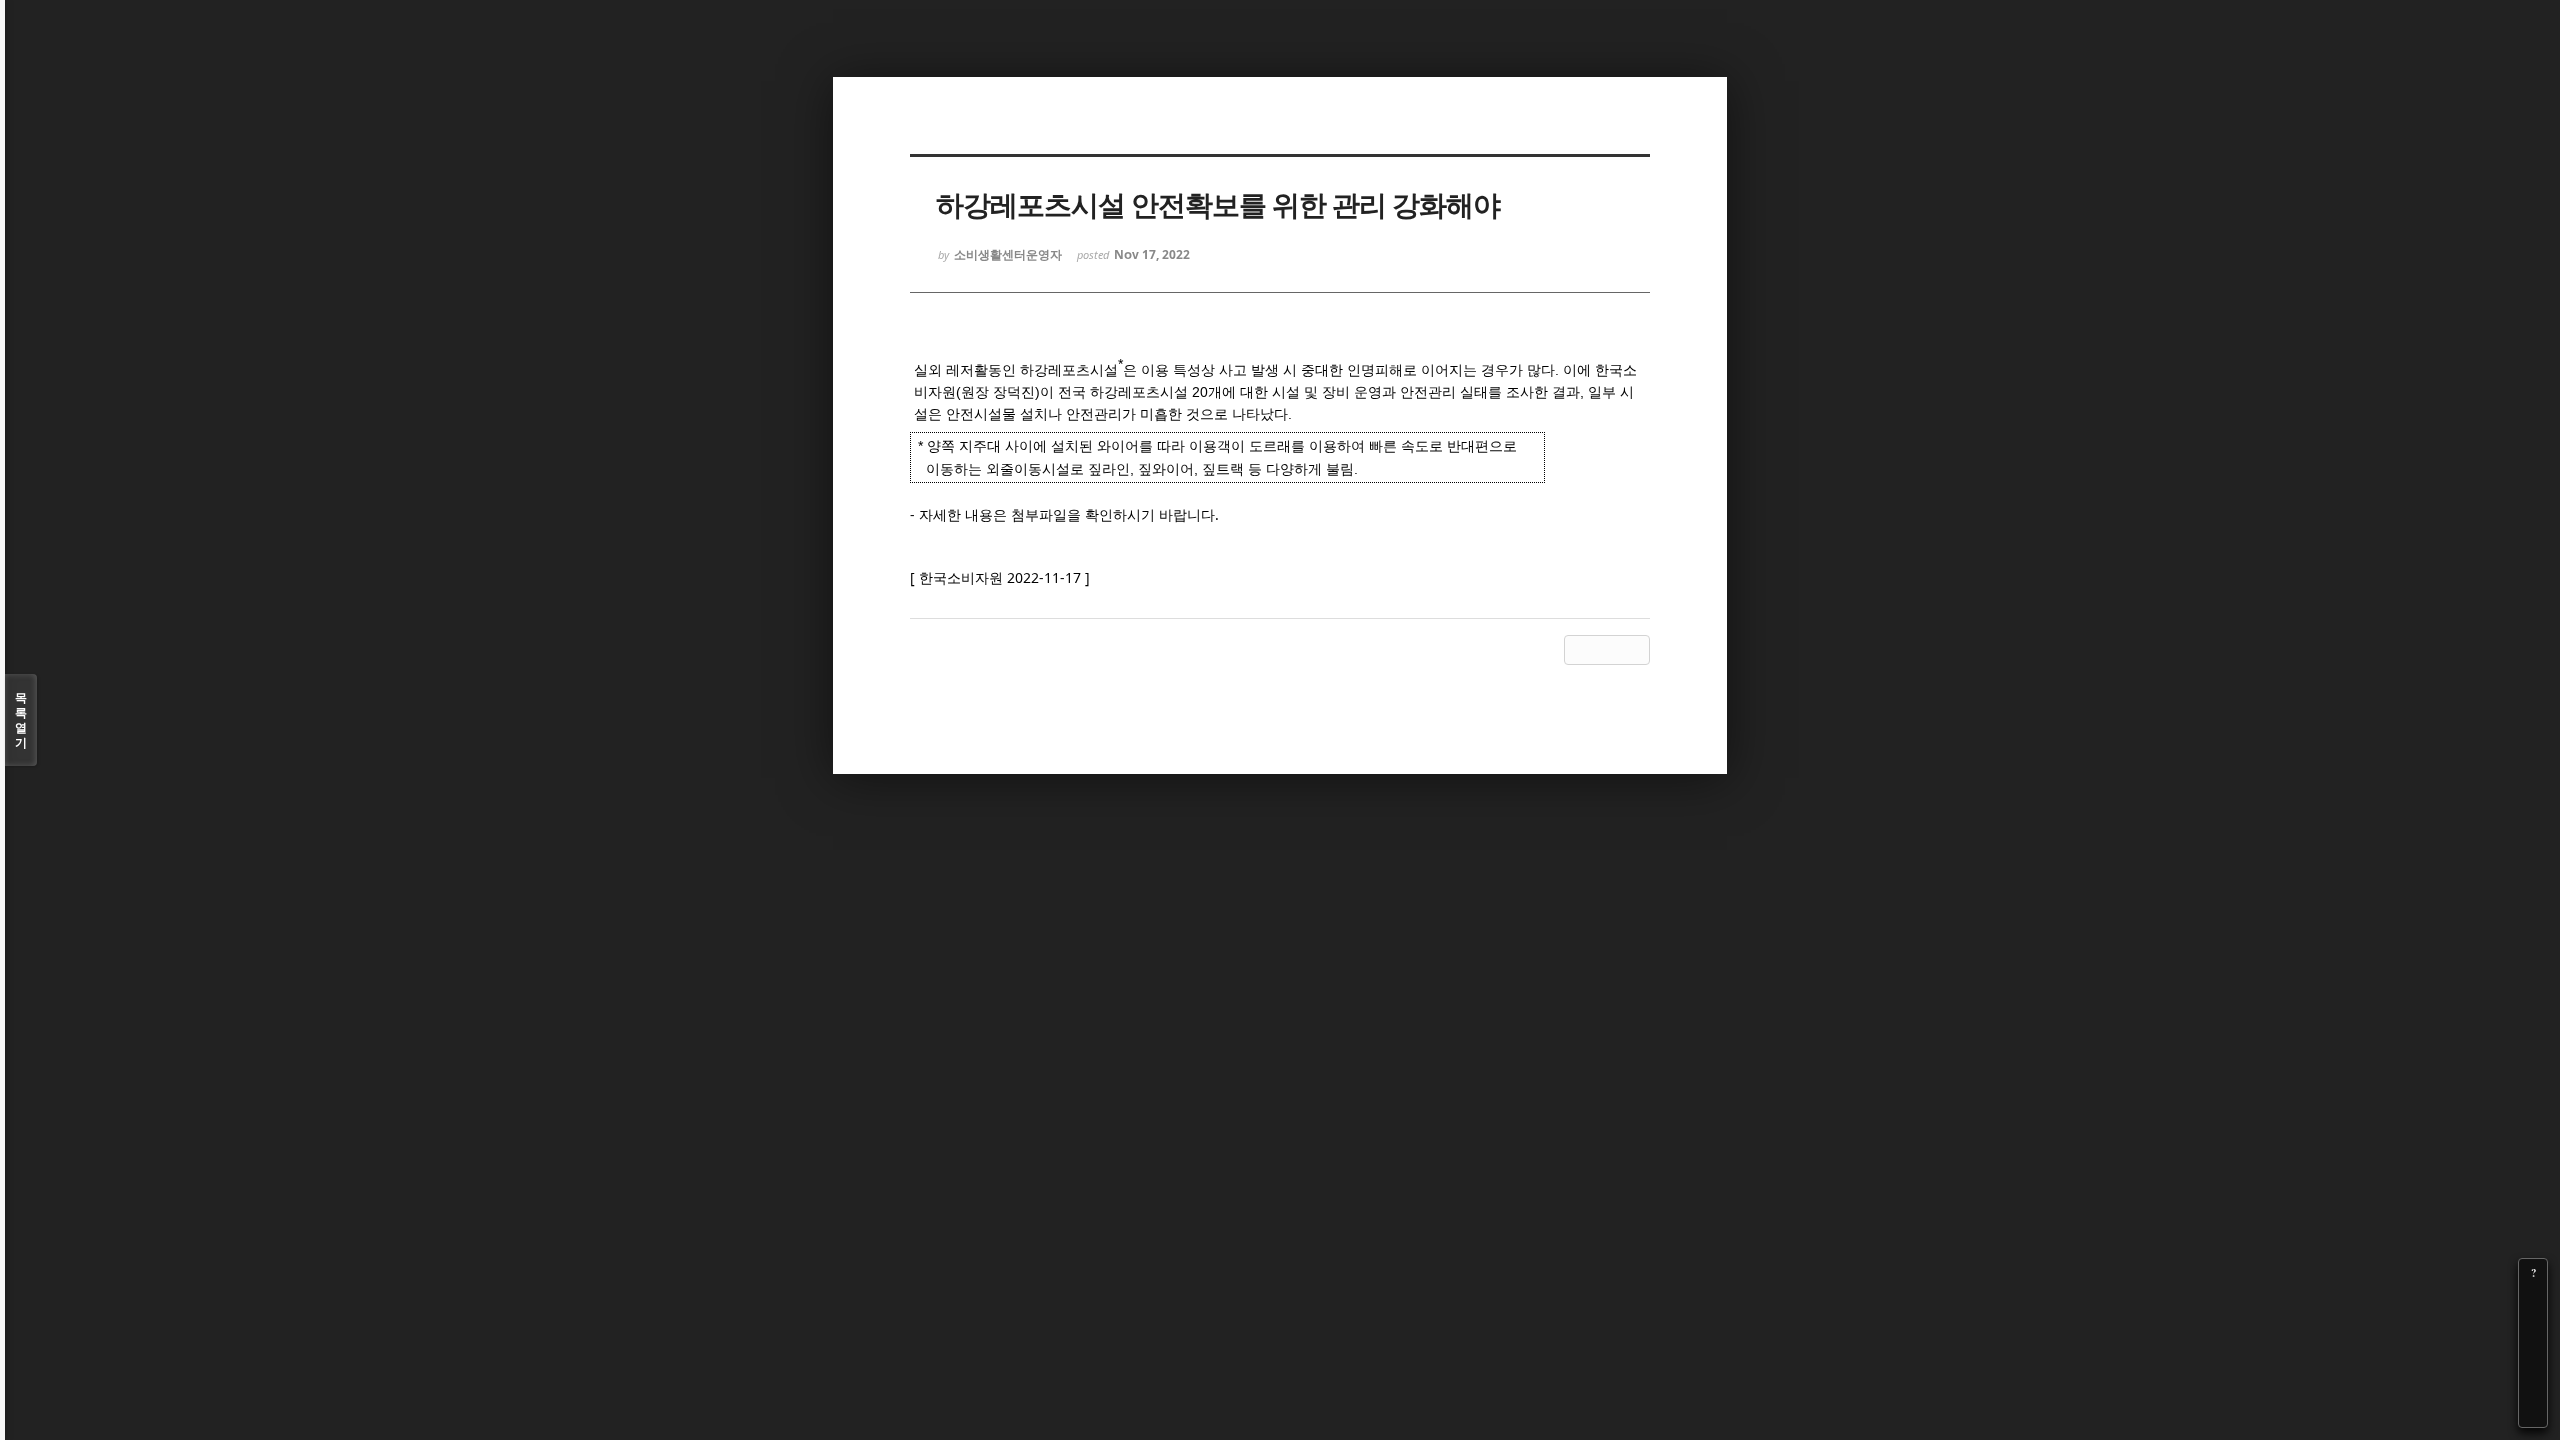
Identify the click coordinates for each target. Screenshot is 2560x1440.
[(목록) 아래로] (2533, 1385)
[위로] (2533, 1357)
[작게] (2533, 1329)
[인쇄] (2533, 1413)
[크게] (2533, 1301)
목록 (21, 720)
